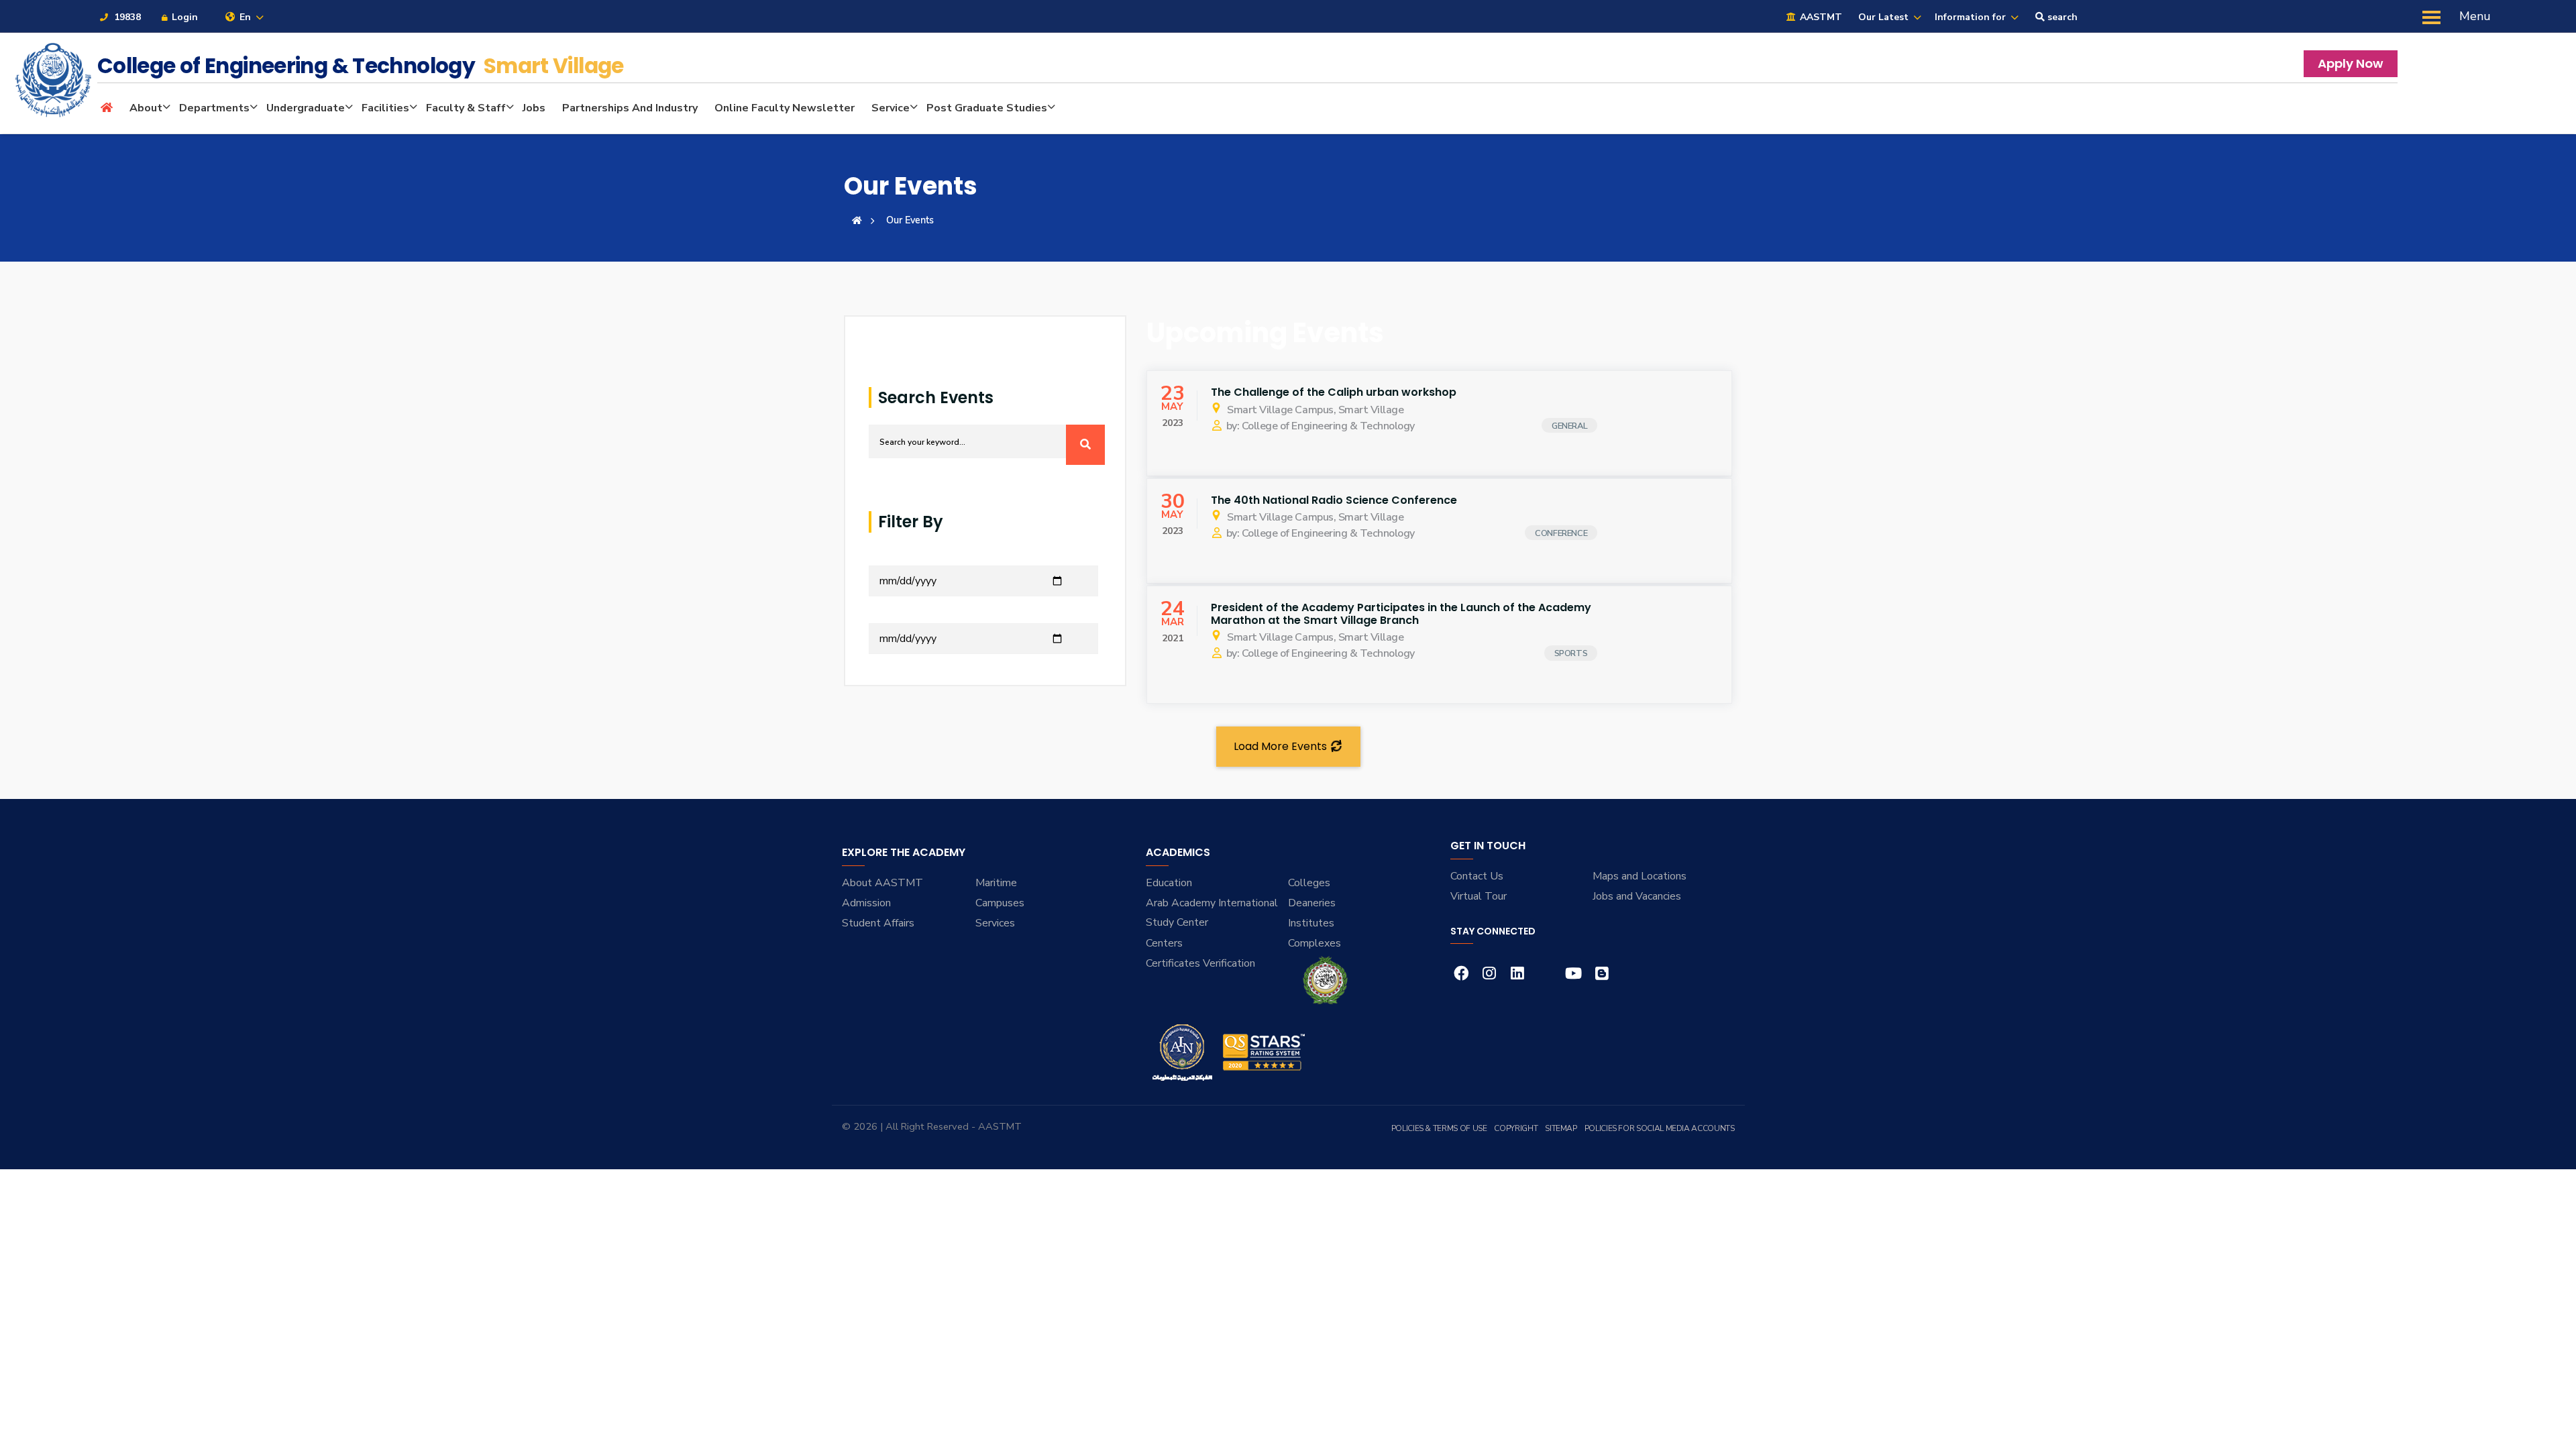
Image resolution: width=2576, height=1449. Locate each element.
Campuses (1000, 903)
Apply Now (2351, 63)
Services (995, 923)
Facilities (385, 108)
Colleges (1309, 883)
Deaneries (1312, 903)
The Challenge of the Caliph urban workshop (1334, 392)
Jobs (534, 108)
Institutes (1311, 923)
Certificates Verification (1200, 963)
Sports (1571, 653)
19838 (126, 17)
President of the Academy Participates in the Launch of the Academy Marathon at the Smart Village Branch (1401, 614)
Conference (1561, 533)
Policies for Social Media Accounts (1660, 1128)
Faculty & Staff (466, 108)
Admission (866, 903)
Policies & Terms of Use (1439, 1128)
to (874, 615)
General (1569, 426)
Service (891, 108)
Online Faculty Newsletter (785, 108)
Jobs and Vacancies (1637, 896)
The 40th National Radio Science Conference (1334, 500)
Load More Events (1282, 746)
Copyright (1516, 1128)
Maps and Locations (1640, 876)
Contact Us (1477, 876)
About (146, 108)
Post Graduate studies (987, 108)
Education (1169, 883)
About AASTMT (882, 883)
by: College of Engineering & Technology (1321, 426)
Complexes (1314, 943)
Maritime (996, 883)
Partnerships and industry (630, 108)
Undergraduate (306, 108)
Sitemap (1561, 1128)
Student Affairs (878, 923)
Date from (893, 557)
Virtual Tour (1479, 896)
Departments (214, 108)
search (2061, 17)
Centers (1164, 943)
